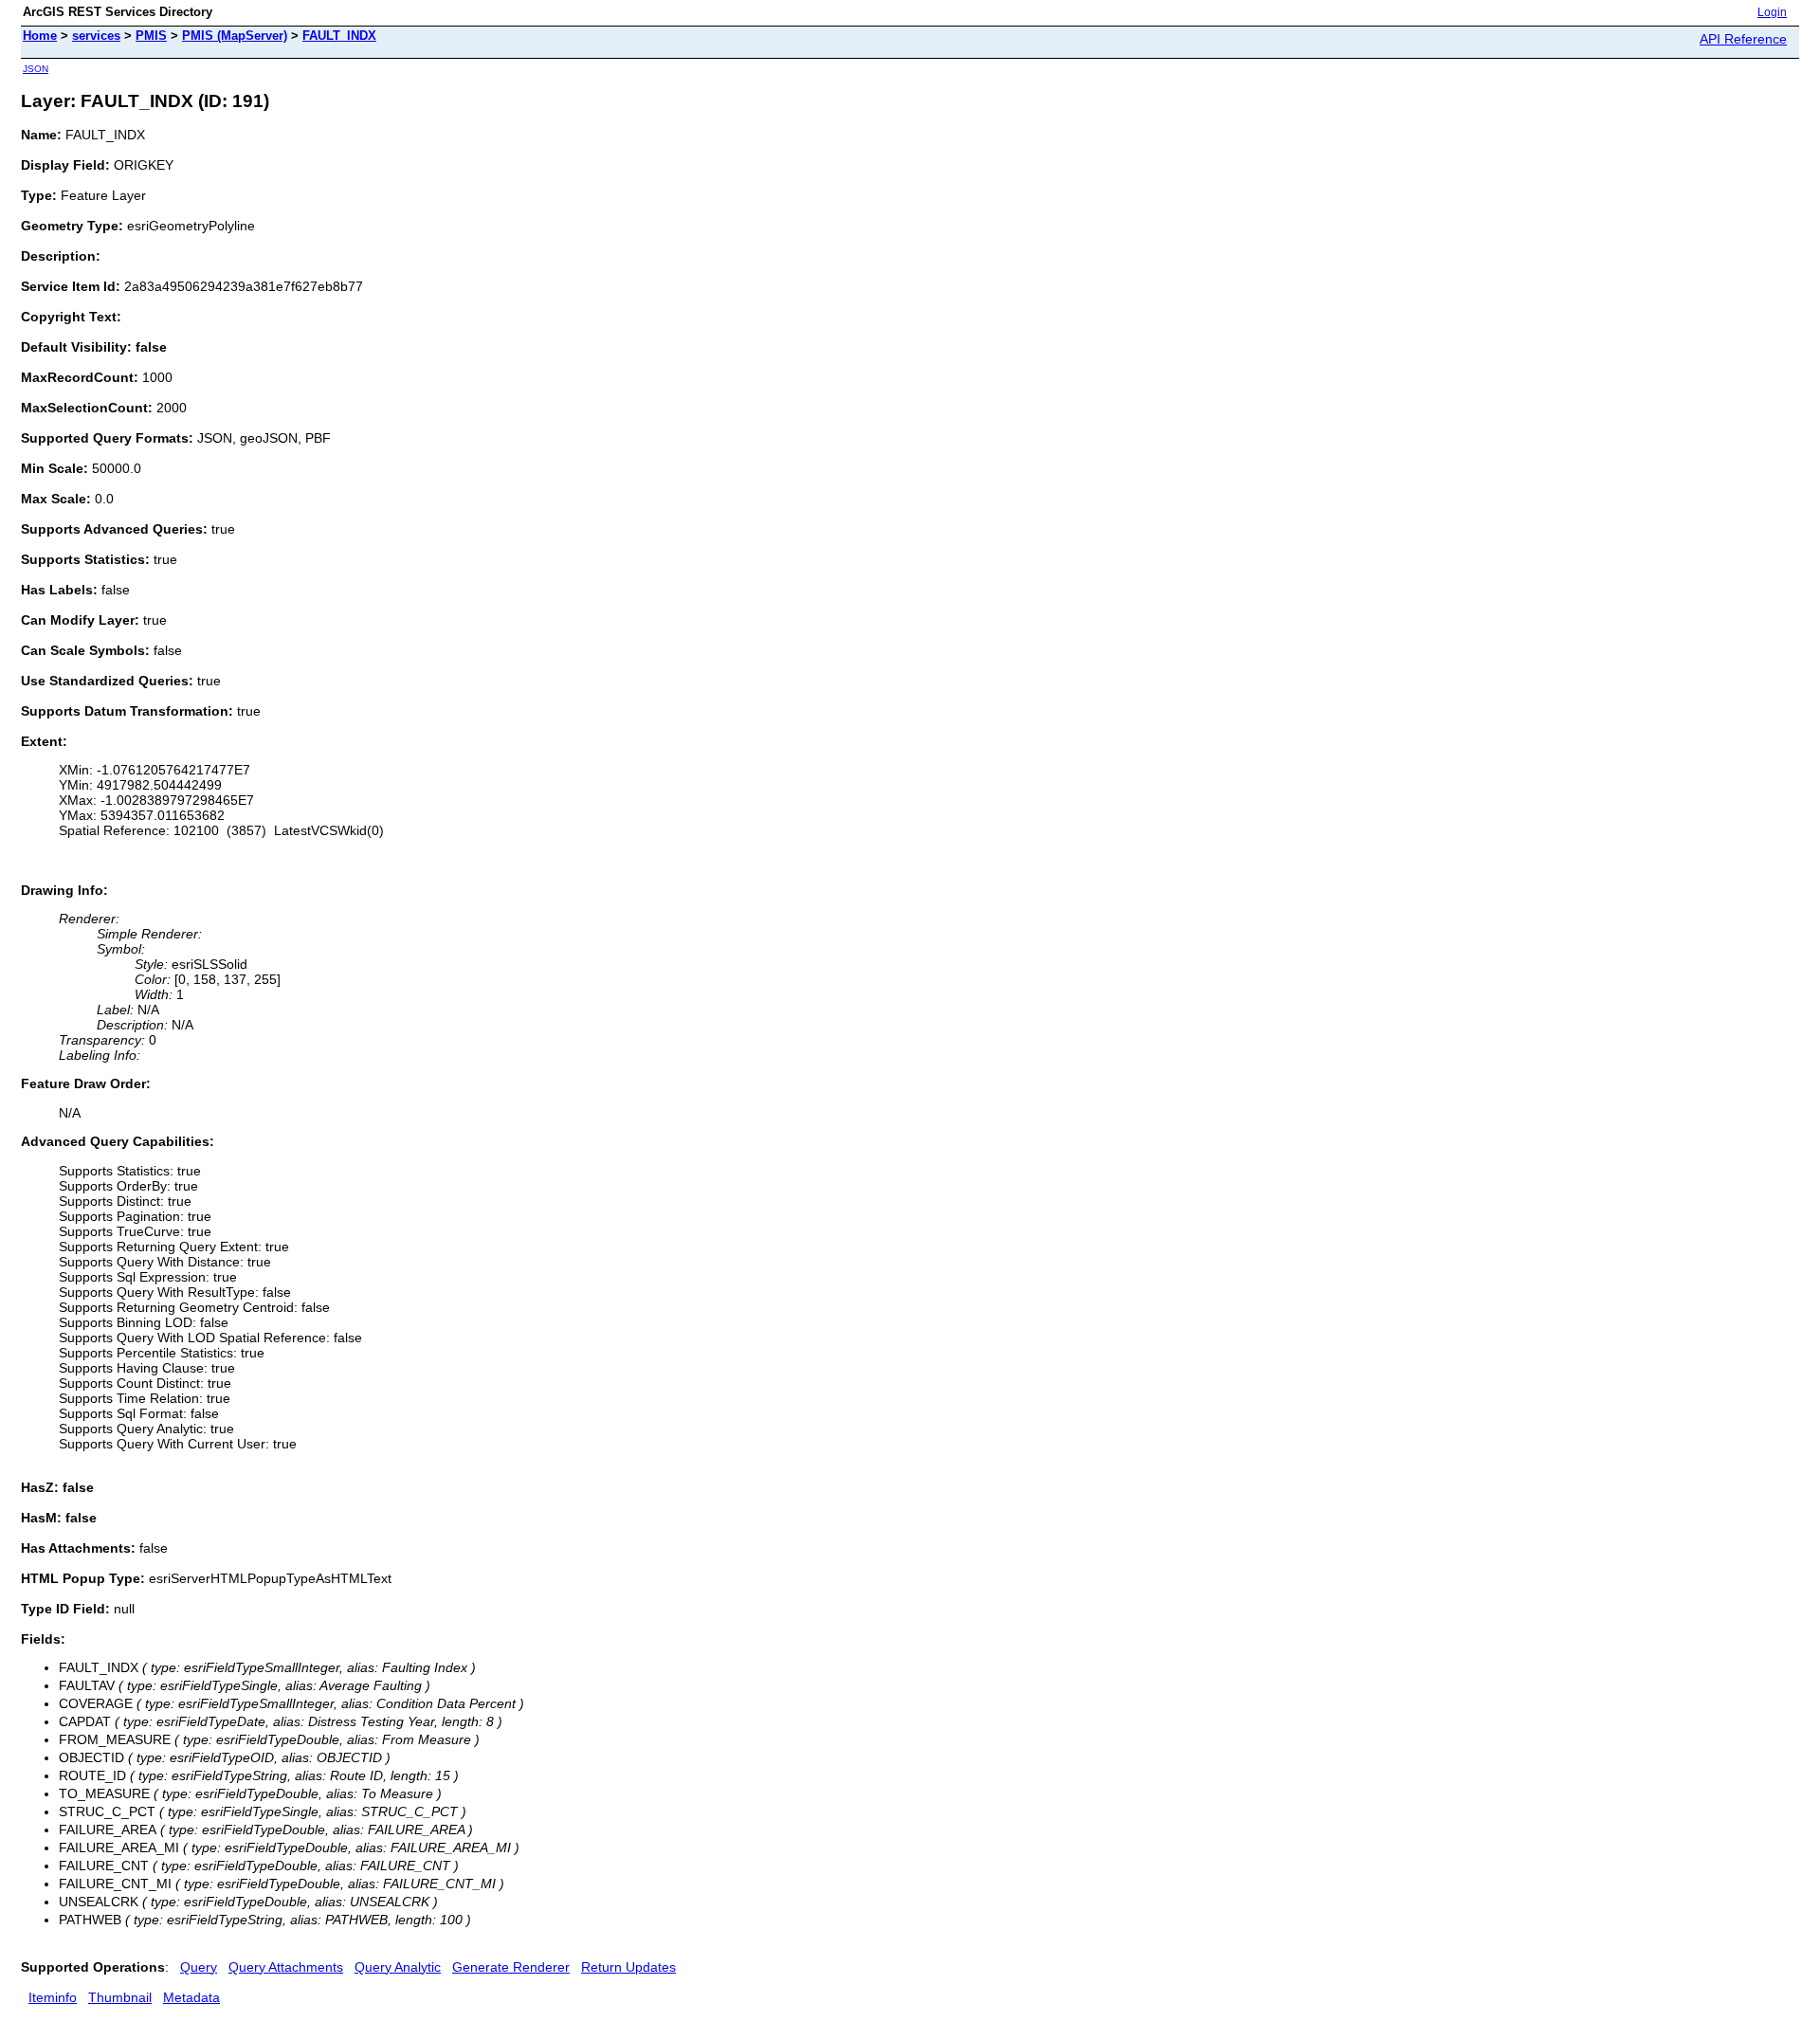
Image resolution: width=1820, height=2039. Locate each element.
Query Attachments (286, 1967)
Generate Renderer (511, 1967)
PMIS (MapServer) (235, 36)
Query (199, 1967)
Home (40, 36)
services (96, 36)
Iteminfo (53, 1997)
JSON (36, 69)
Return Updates (628, 1967)
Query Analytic (398, 1967)
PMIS (151, 36)
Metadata (191, 1997)
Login (1772, 12)
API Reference (1743, 39)
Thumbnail (120, 1997)
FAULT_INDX (339, 36)
